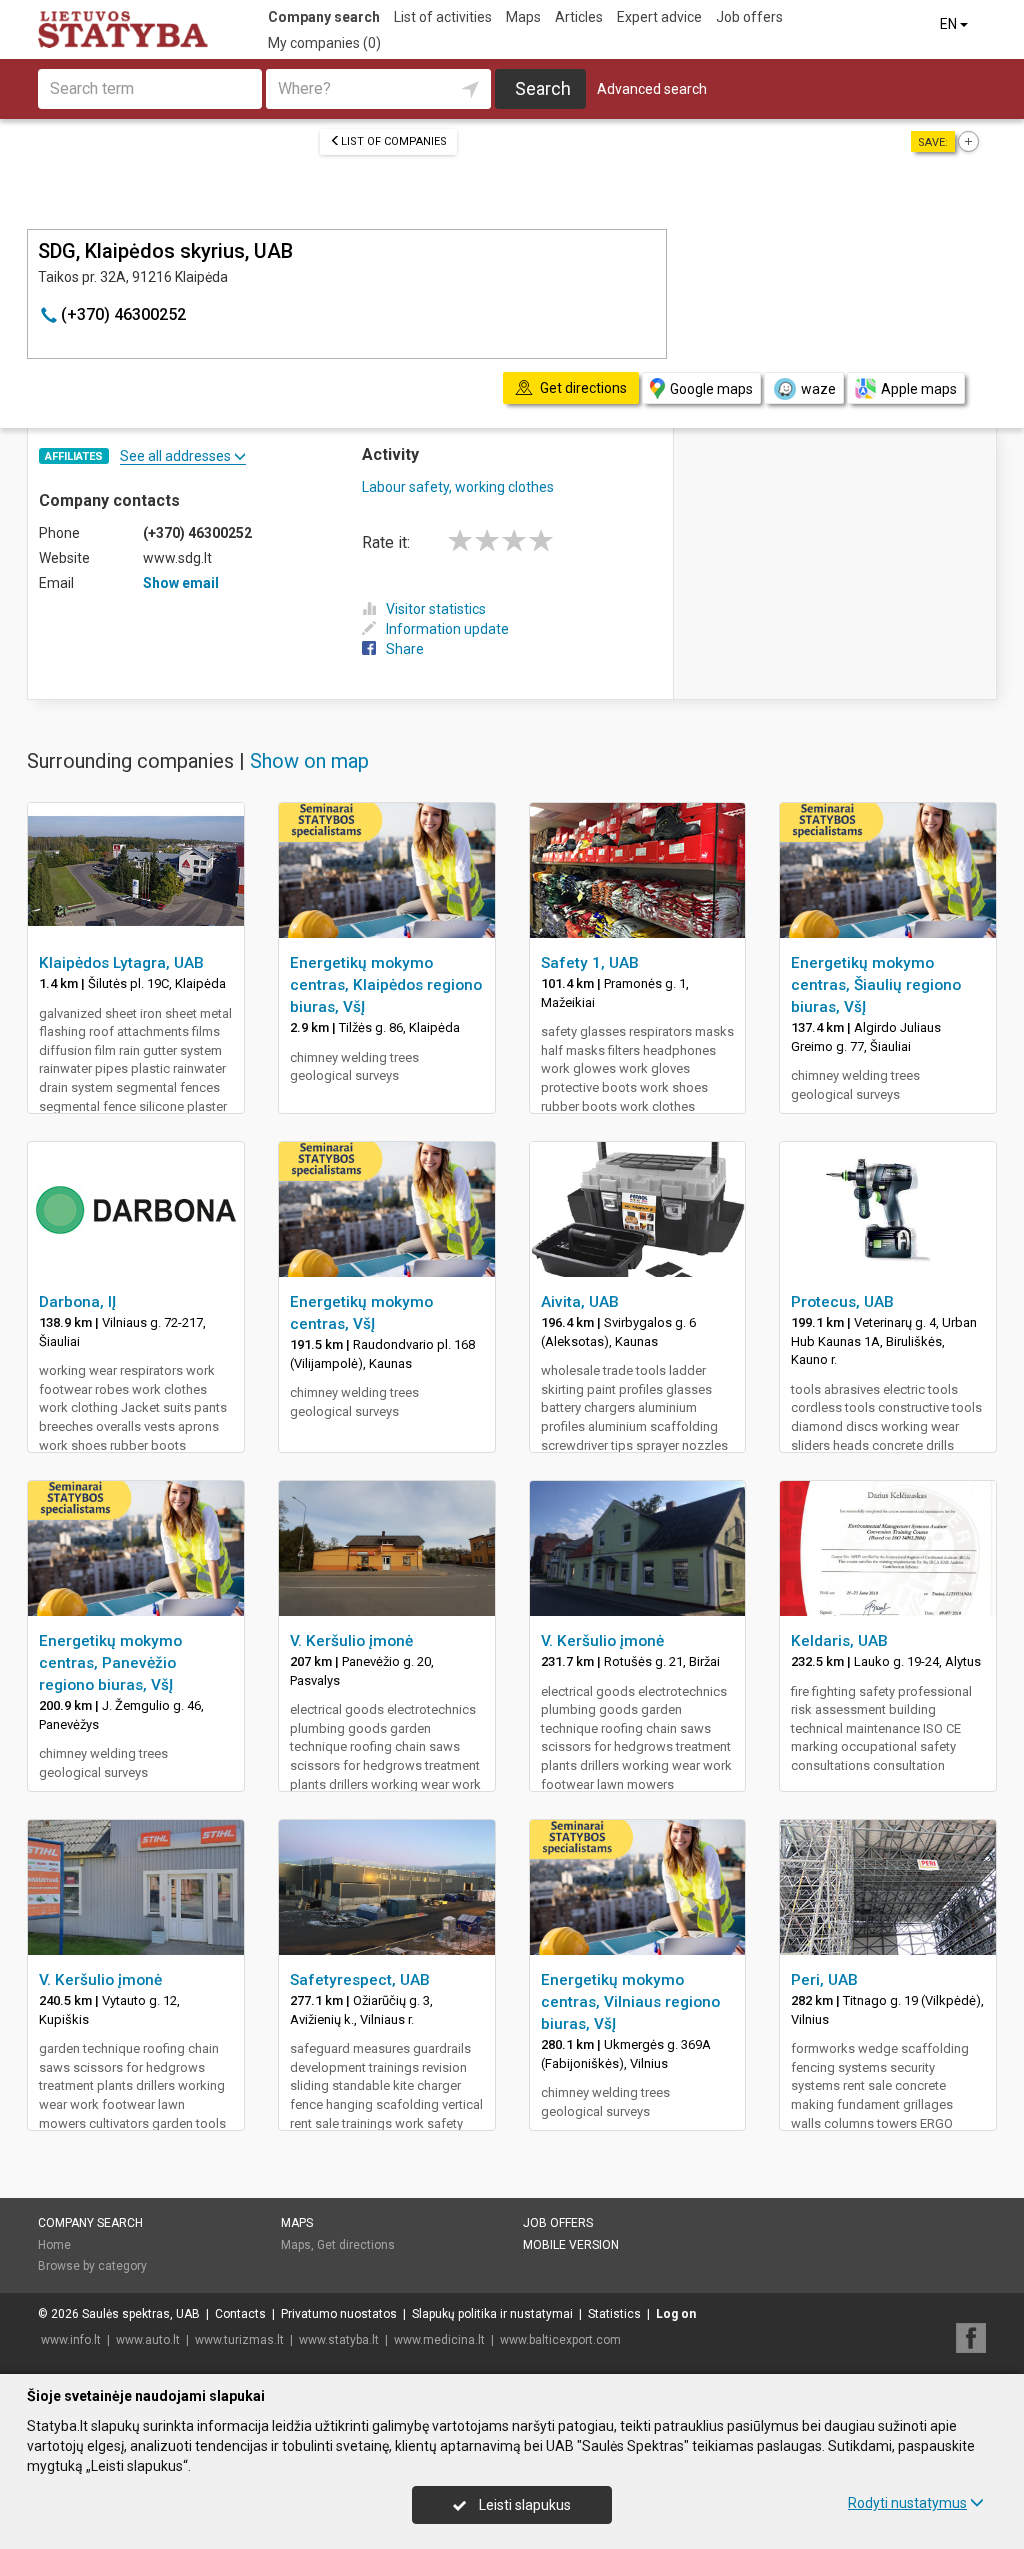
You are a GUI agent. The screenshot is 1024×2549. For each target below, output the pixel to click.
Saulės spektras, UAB (141, 2314)
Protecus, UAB (842, 1302)
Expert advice (659, 17)
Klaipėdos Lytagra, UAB (121, 963)
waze (818, 389)
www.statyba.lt (339, 2340)
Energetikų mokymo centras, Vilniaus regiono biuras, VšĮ (630, 2002)
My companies (324, 43)
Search (543, 88)
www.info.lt (71, 2340)
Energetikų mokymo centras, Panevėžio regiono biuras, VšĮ (110, 1663)
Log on (676, 2314)
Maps (523, 17)
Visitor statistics (436, 609)
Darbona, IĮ (77, 1302)
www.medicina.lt (439, 2340)
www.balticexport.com (560, 2340)
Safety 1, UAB (590, 963)
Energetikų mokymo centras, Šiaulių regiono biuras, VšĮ (876, 985)
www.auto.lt (148, 2340)
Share (405, 649)
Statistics (614, 2314)
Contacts (240, 2314)
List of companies (394, 141)
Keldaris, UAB (839, 1641)
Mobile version (571, 2245)
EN (950, 24)
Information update (447, 629)
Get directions (356, 2245)
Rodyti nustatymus (907, 2503)
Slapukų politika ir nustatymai (492, 2314)
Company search (324, 17)
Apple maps (919, 389)
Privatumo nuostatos (339, 2314)
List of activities (443, 17)
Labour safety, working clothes (458, 487)
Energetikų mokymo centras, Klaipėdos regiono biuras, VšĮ (386, 985)
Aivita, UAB (580, 1302)
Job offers (749, 17)
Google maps (711, 389)
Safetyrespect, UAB (360, 1980)
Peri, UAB (824, 1980)
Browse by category (92, 2266)
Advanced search (652, 89)
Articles (579, 17)
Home (54, 2245)
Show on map (309, 761)
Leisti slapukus (523, 2505)
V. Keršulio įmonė (351, 1641)
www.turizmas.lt (239, 2340)
